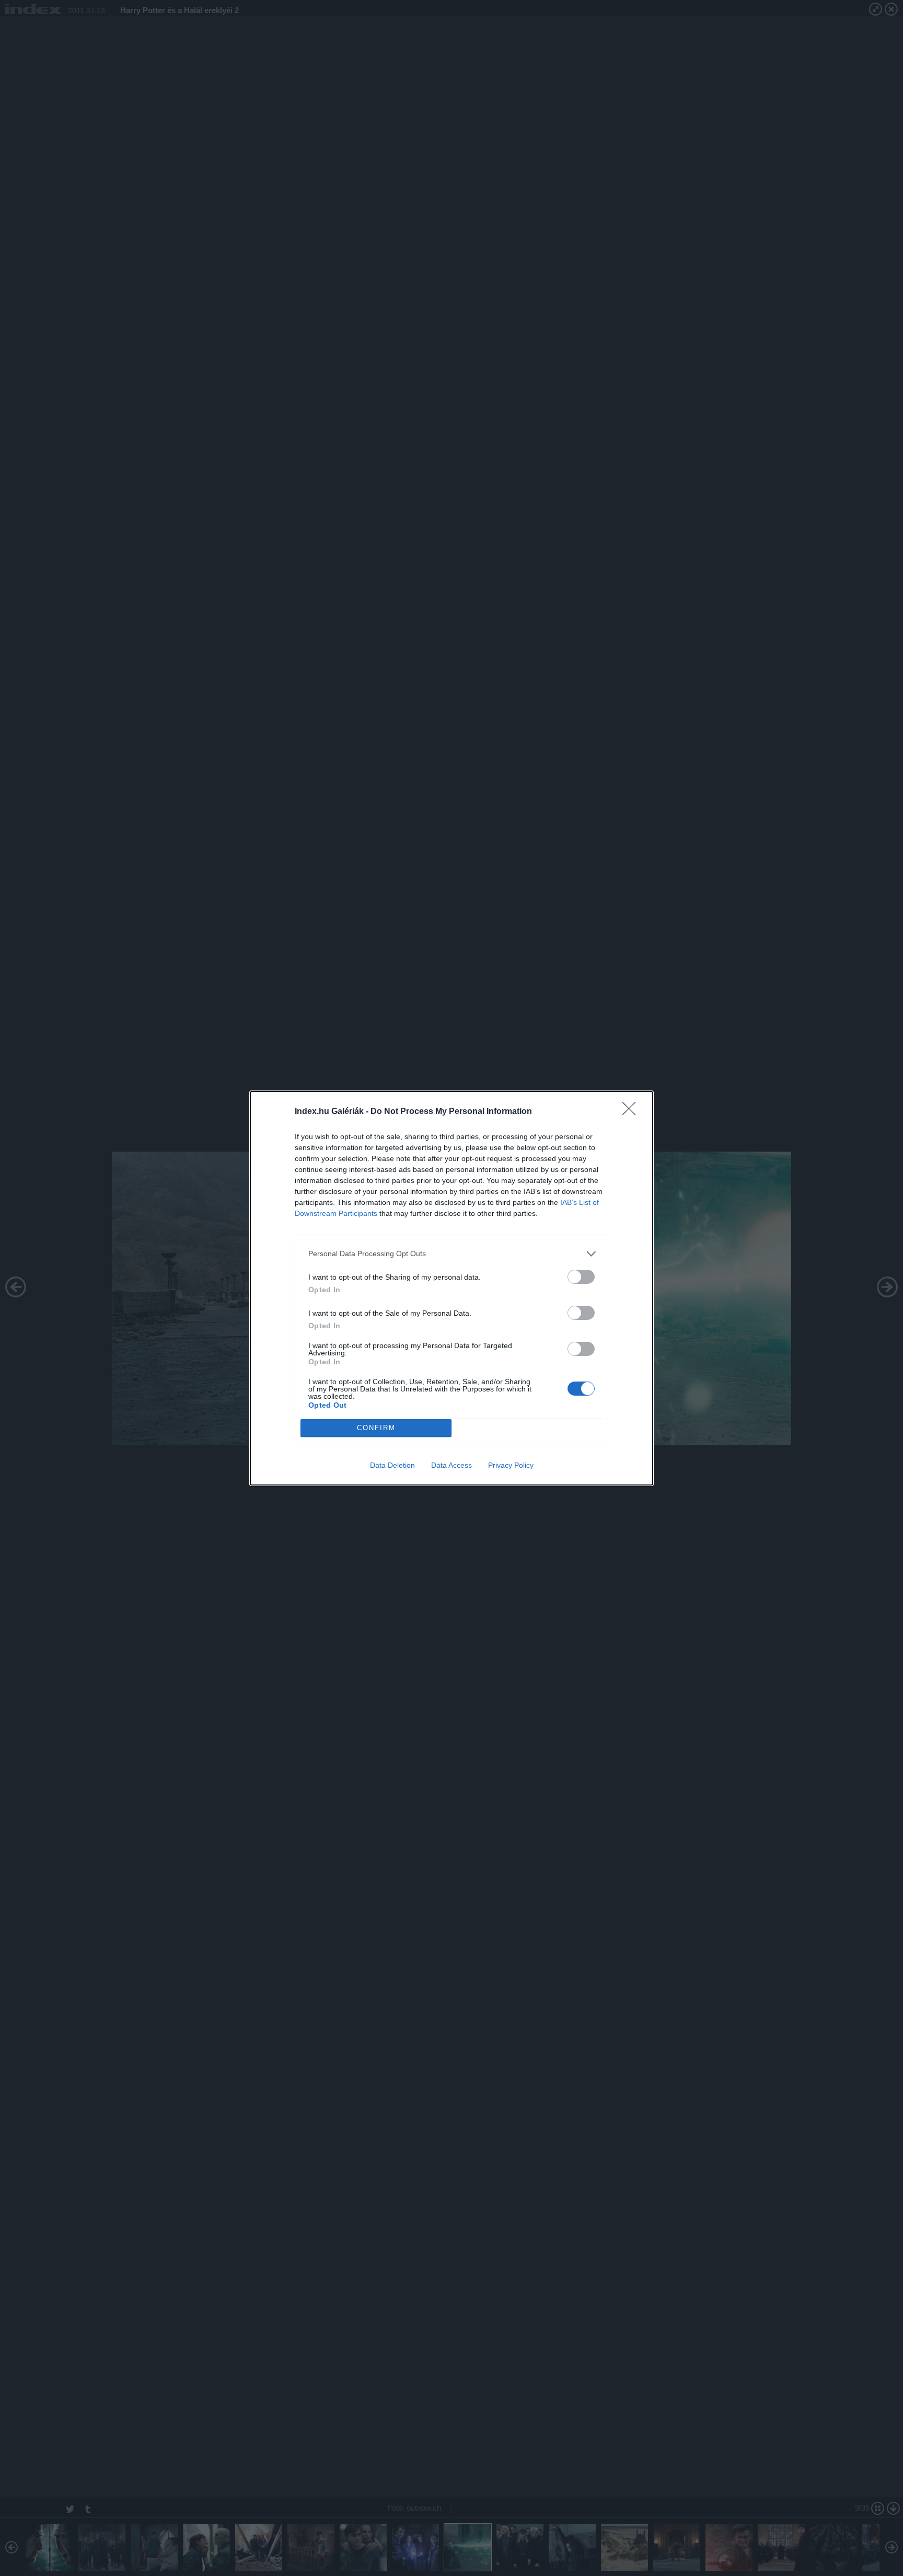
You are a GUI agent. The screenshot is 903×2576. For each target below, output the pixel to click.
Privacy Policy (511, 1465)
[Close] (632, 1112)
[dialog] (451, 1288)
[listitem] (451, 1254)
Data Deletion (392, 1465)
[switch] (581, 1277)
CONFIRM (376, 1428)
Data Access (451, 1465)
